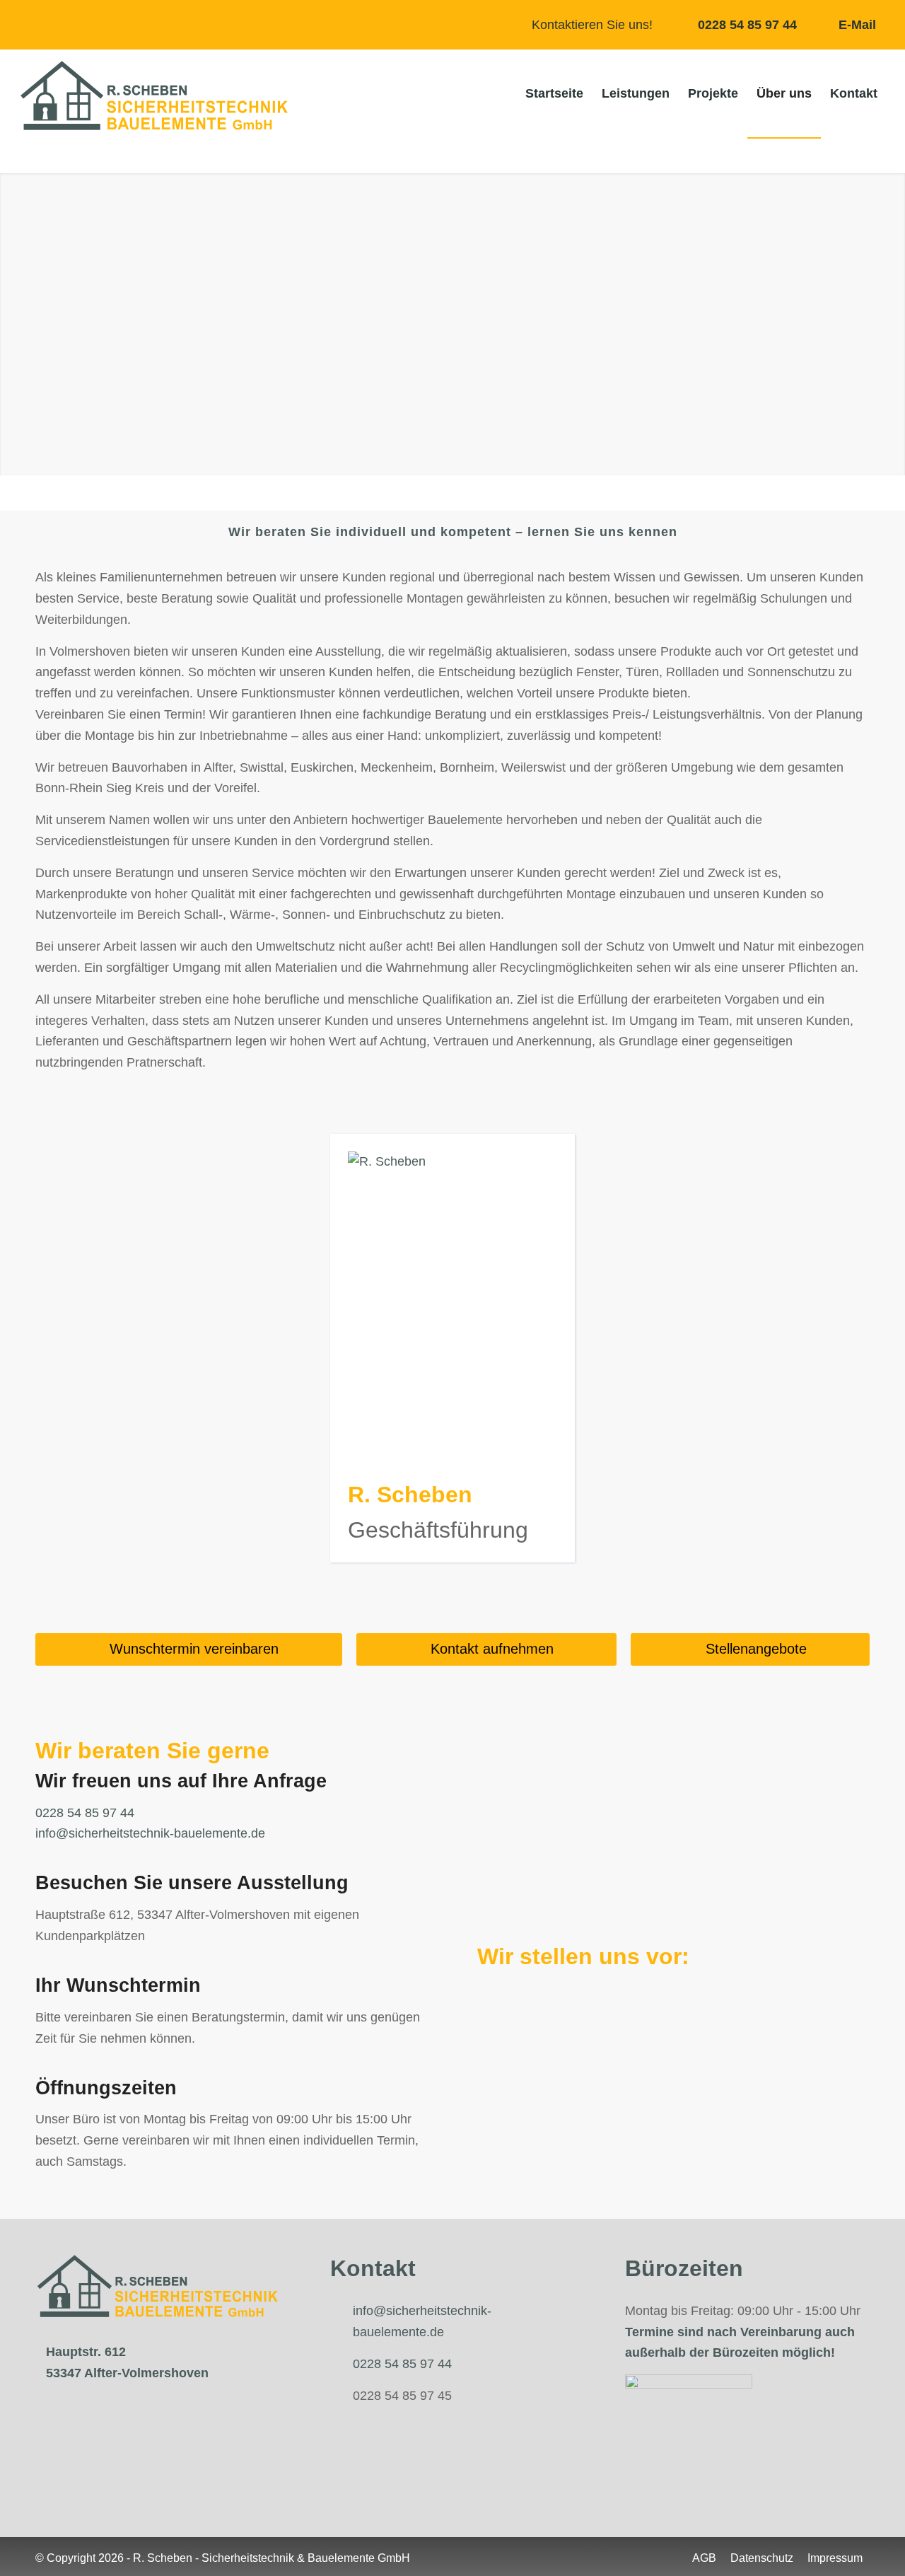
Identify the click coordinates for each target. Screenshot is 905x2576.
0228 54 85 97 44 (747, 25)
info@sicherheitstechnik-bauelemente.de (150, 1833)
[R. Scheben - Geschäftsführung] (452, 1161)
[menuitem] (554, 94)
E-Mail (857, 25)
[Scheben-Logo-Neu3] (154, 95)
